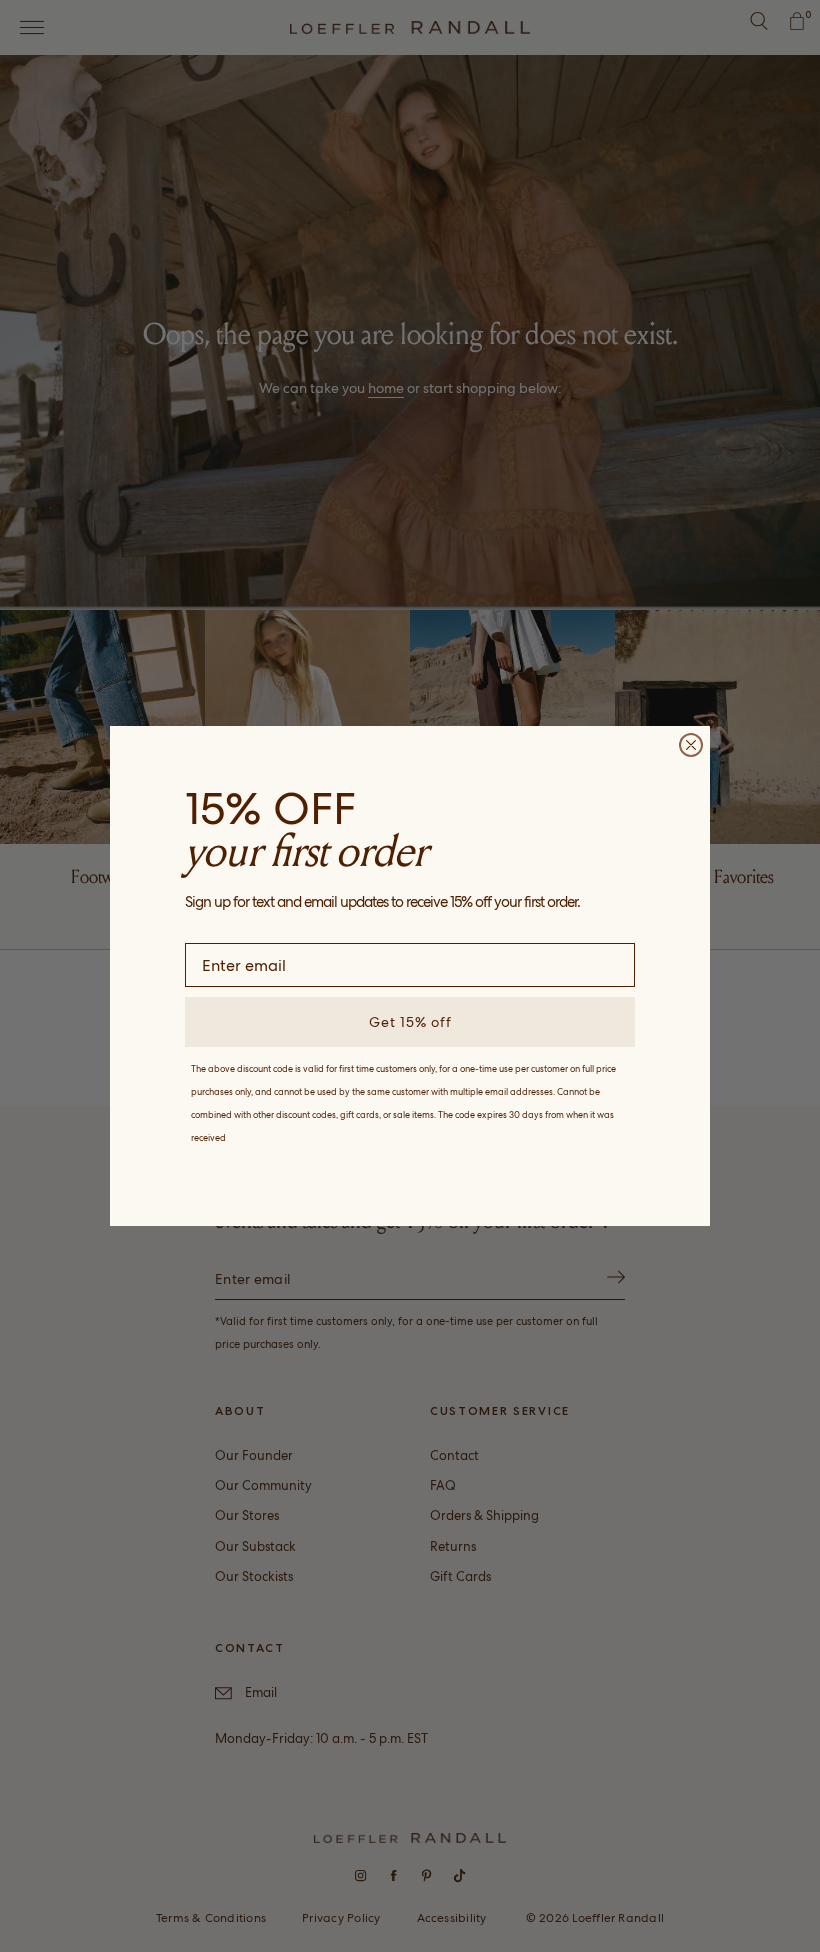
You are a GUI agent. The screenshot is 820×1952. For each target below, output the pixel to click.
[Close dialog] (691, 745)
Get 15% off (410, 1022)
